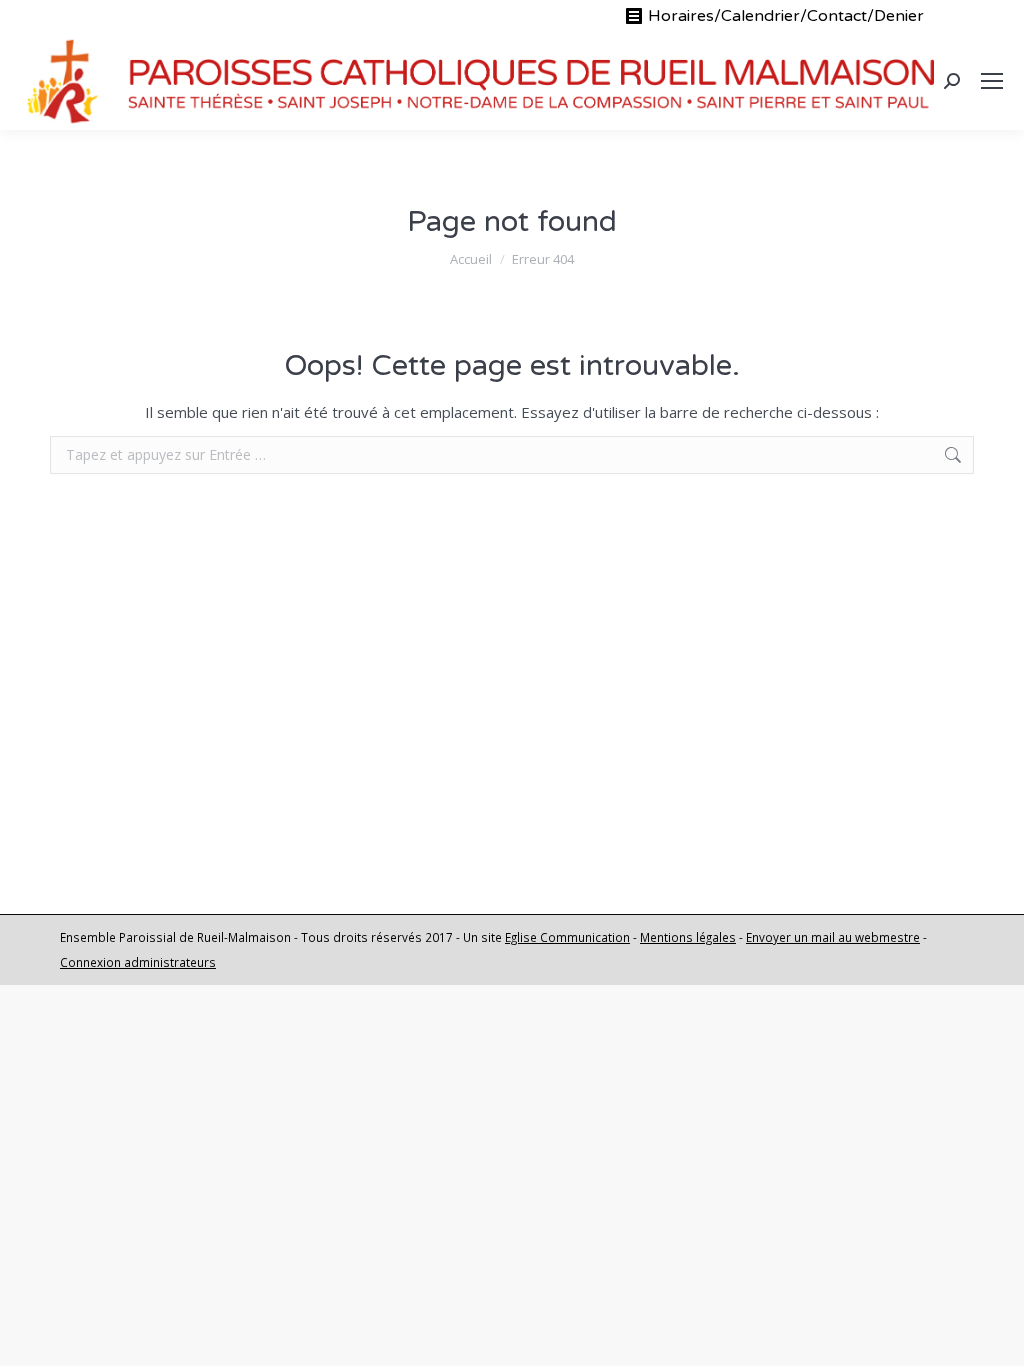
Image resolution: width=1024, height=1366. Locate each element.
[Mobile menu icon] (992, 81)
